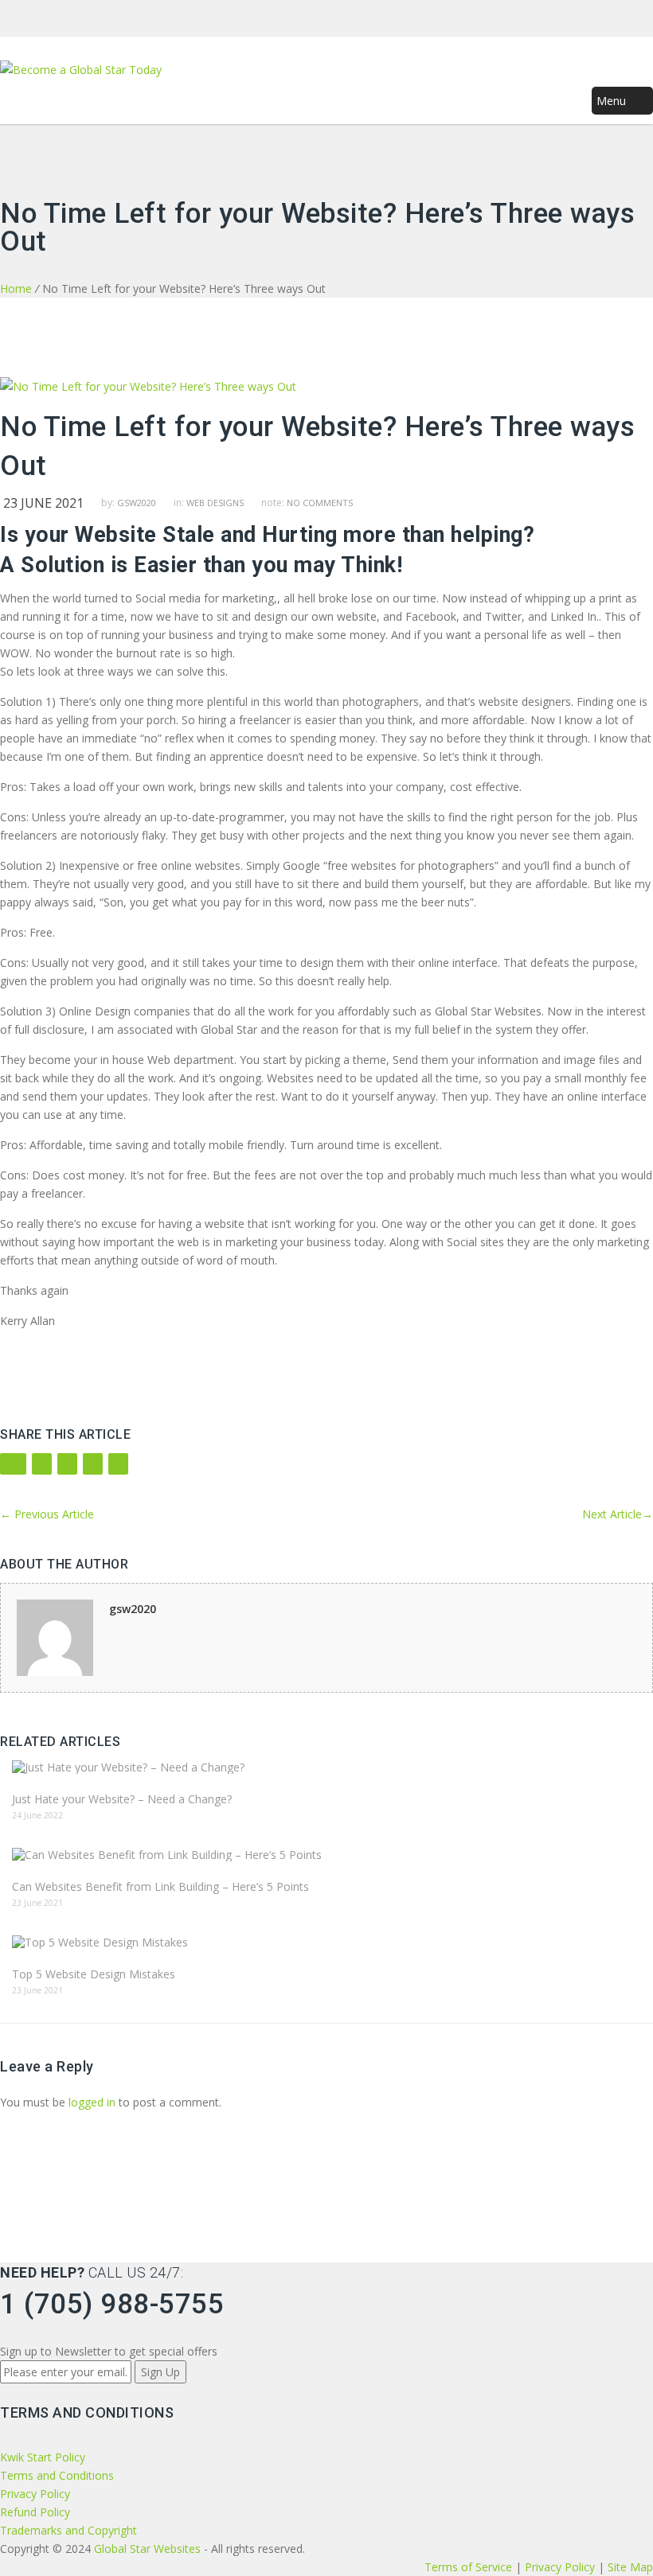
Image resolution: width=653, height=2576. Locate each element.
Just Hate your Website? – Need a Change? (122, 1799)
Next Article (618, 1514)
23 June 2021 (43, 503)
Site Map (630, 2567)
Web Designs (215, 503)
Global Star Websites (147, 2549)
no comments (320, 503)
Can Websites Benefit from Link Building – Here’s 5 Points (160, 1886)
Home (16, 288)
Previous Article (47, 1514)
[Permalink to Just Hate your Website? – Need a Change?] (326, 1767)
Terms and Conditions (57, 2475)
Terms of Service (470, 2567)
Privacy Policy (35, 2494)
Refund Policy (35, 2512)
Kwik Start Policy (43, 2457)
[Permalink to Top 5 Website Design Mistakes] (326, 1942)
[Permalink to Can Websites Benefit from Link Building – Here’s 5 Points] (326, 1855)
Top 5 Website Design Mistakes (94, 1974)
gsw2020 (137, 503)
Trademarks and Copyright (68, 2530)
